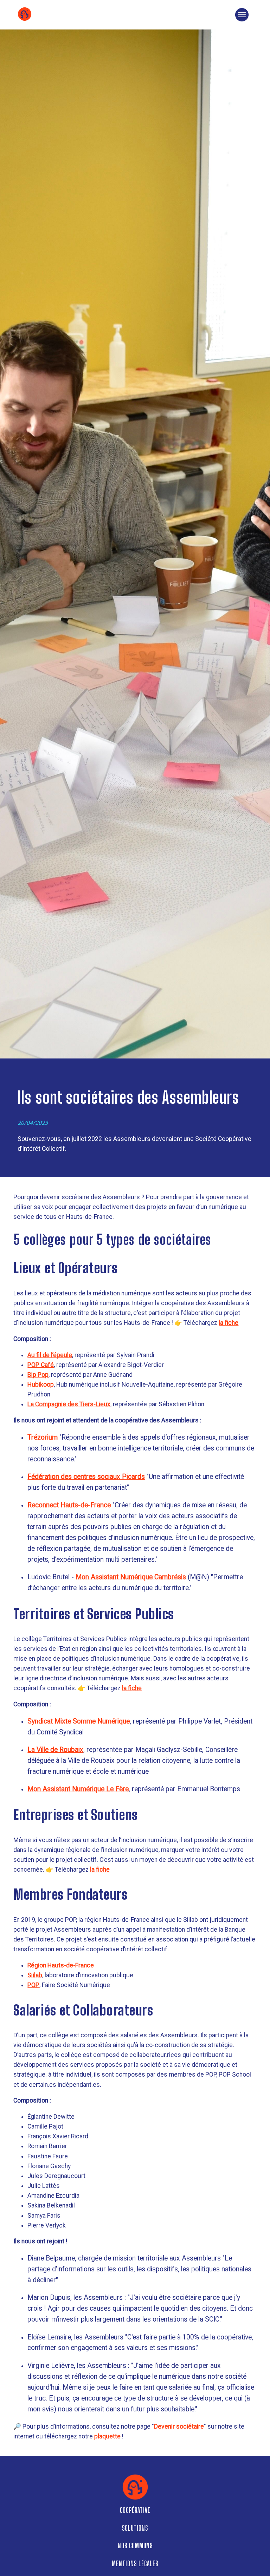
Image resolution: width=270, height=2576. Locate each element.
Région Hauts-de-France (61, 1965)
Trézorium (43, 1437)
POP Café (41, 1365)
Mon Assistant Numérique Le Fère (78, 1789)
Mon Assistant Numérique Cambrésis (131, 1577)
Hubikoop (41, 1385)
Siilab (35, 1975)
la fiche (229, 1323)
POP (33, 1985)
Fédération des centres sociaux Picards (86, 1477)
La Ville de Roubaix (55, 1750)
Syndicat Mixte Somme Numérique (79, 1721)
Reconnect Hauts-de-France (69, 1505)
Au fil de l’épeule (50, 1355)
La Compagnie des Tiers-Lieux (69, 1404)
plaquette (107, 2436)
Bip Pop (38, 1375)
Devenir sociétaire (179, 2426)
